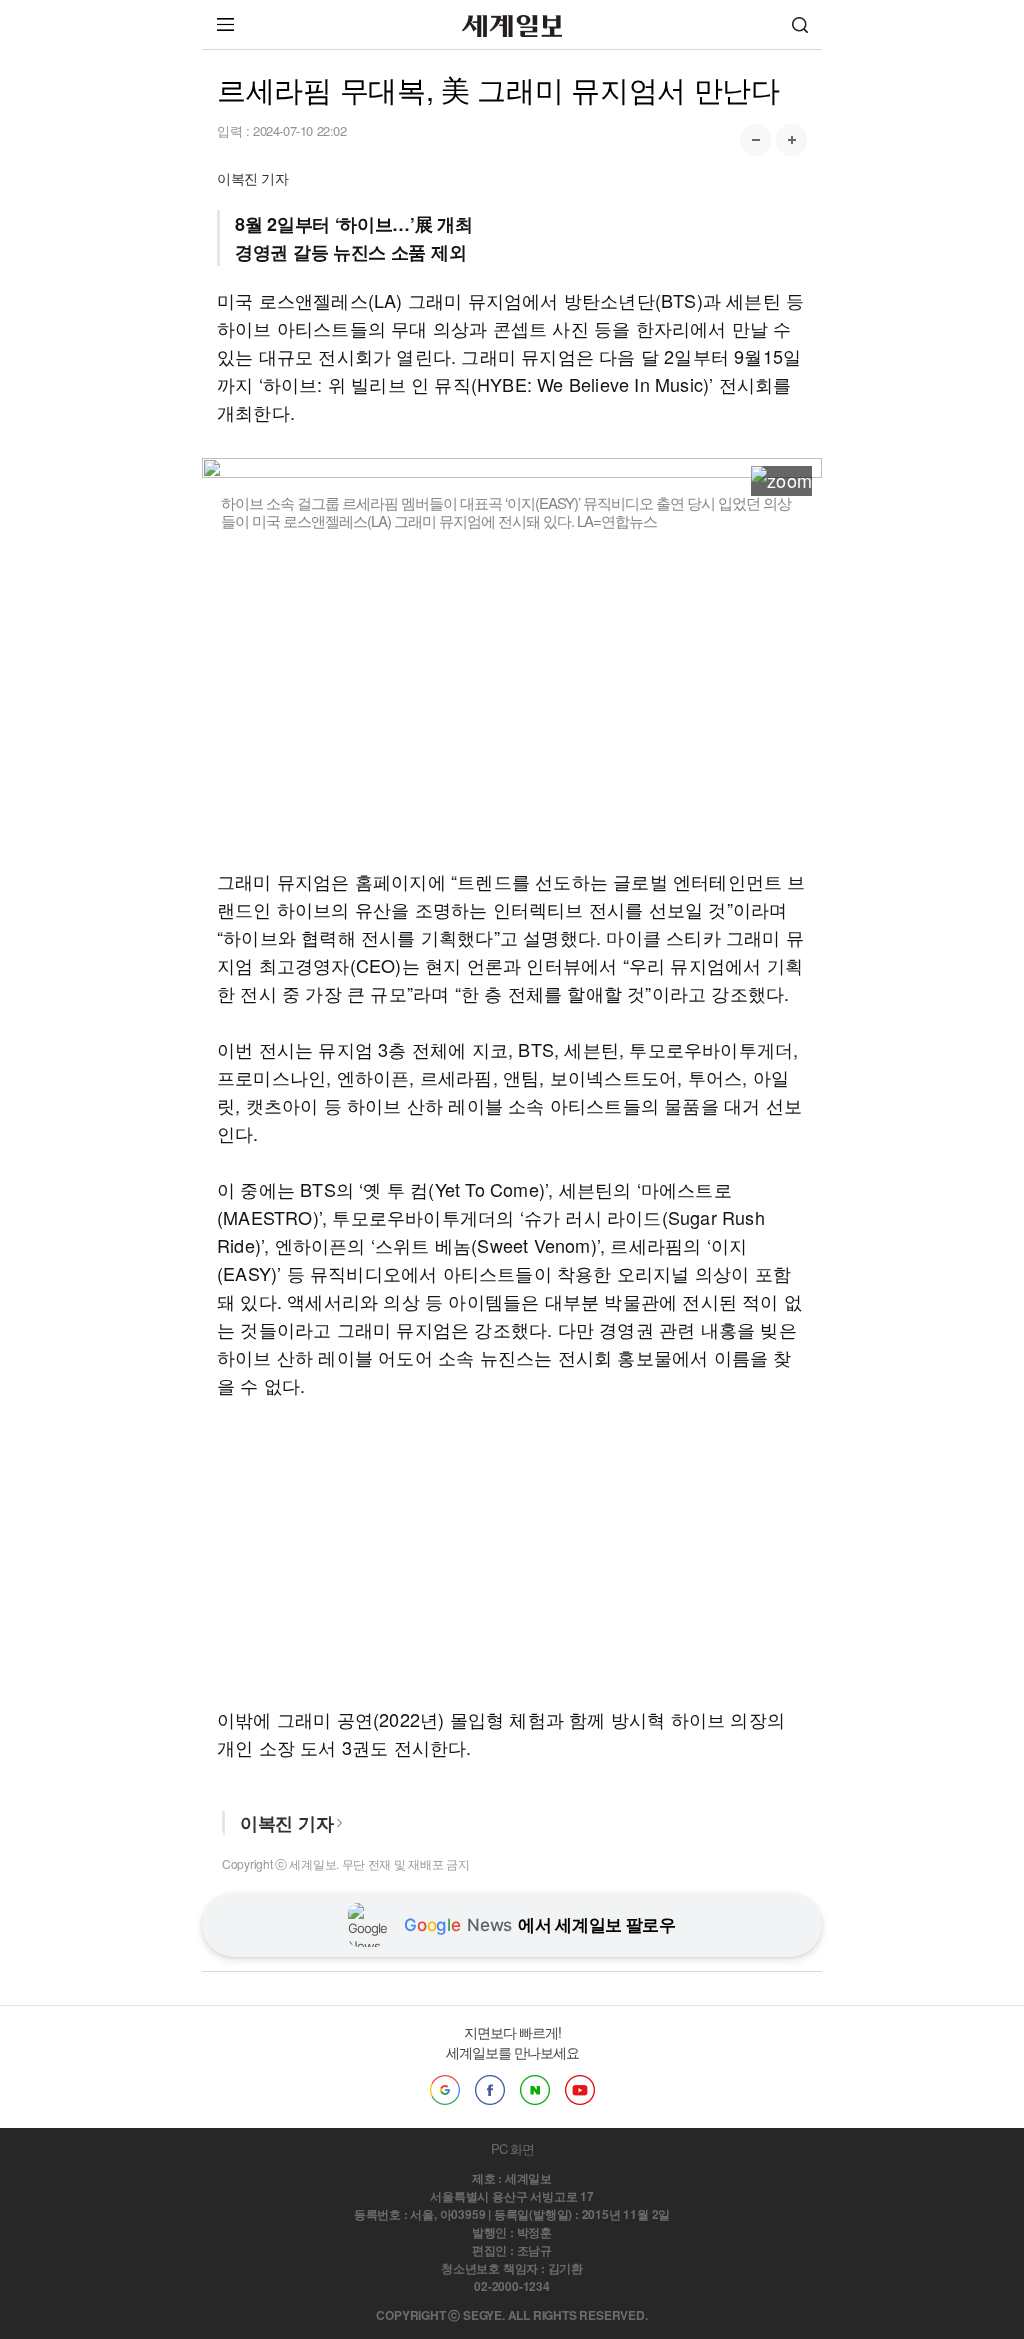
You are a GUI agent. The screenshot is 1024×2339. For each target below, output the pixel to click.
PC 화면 (512, 2148)
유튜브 (580, 2090)
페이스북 (490, 2090)
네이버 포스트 (535, 2090)
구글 (445, 2090)
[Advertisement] (512, 699)
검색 (800, 24)
